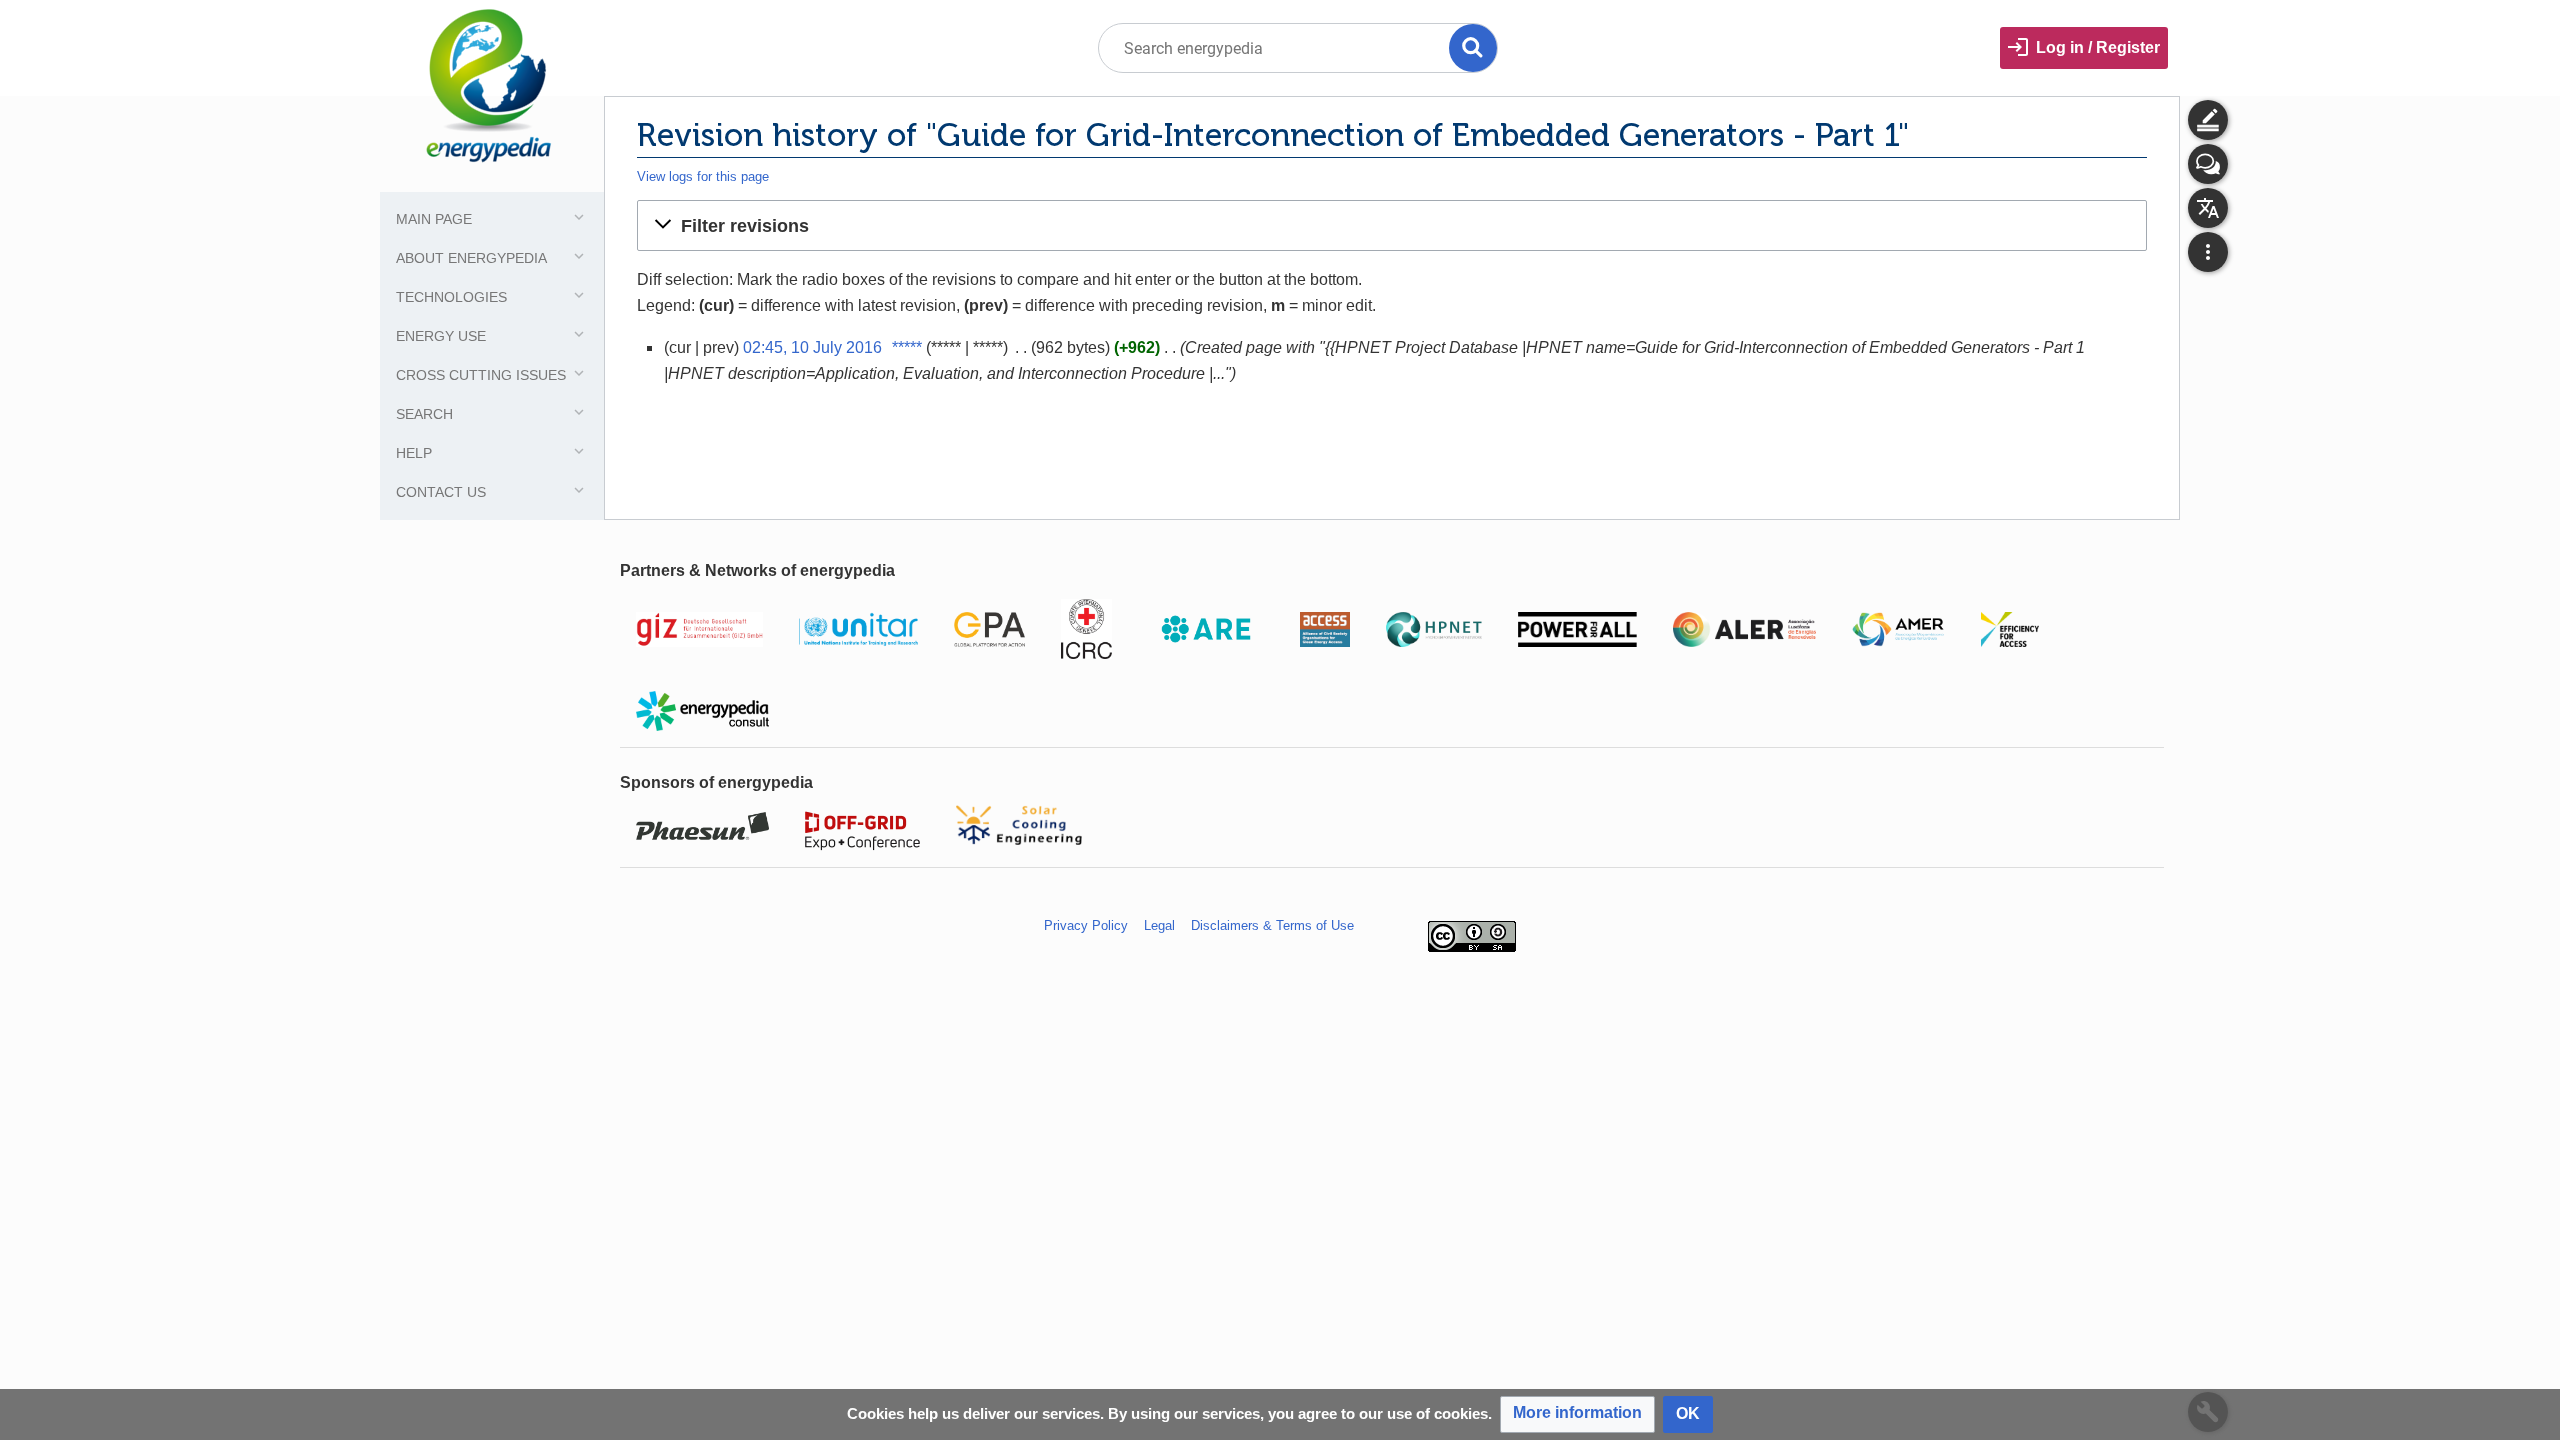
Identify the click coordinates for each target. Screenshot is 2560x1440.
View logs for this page (703, 176)
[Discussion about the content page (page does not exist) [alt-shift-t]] (2208, 164)
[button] (1392, 225)
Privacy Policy (1086, 925)
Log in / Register (2098, 47)
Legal (1159, 925)
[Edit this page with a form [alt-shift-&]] (2208, 120)
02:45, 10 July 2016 (812, 347)
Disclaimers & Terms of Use (1272, 925)
